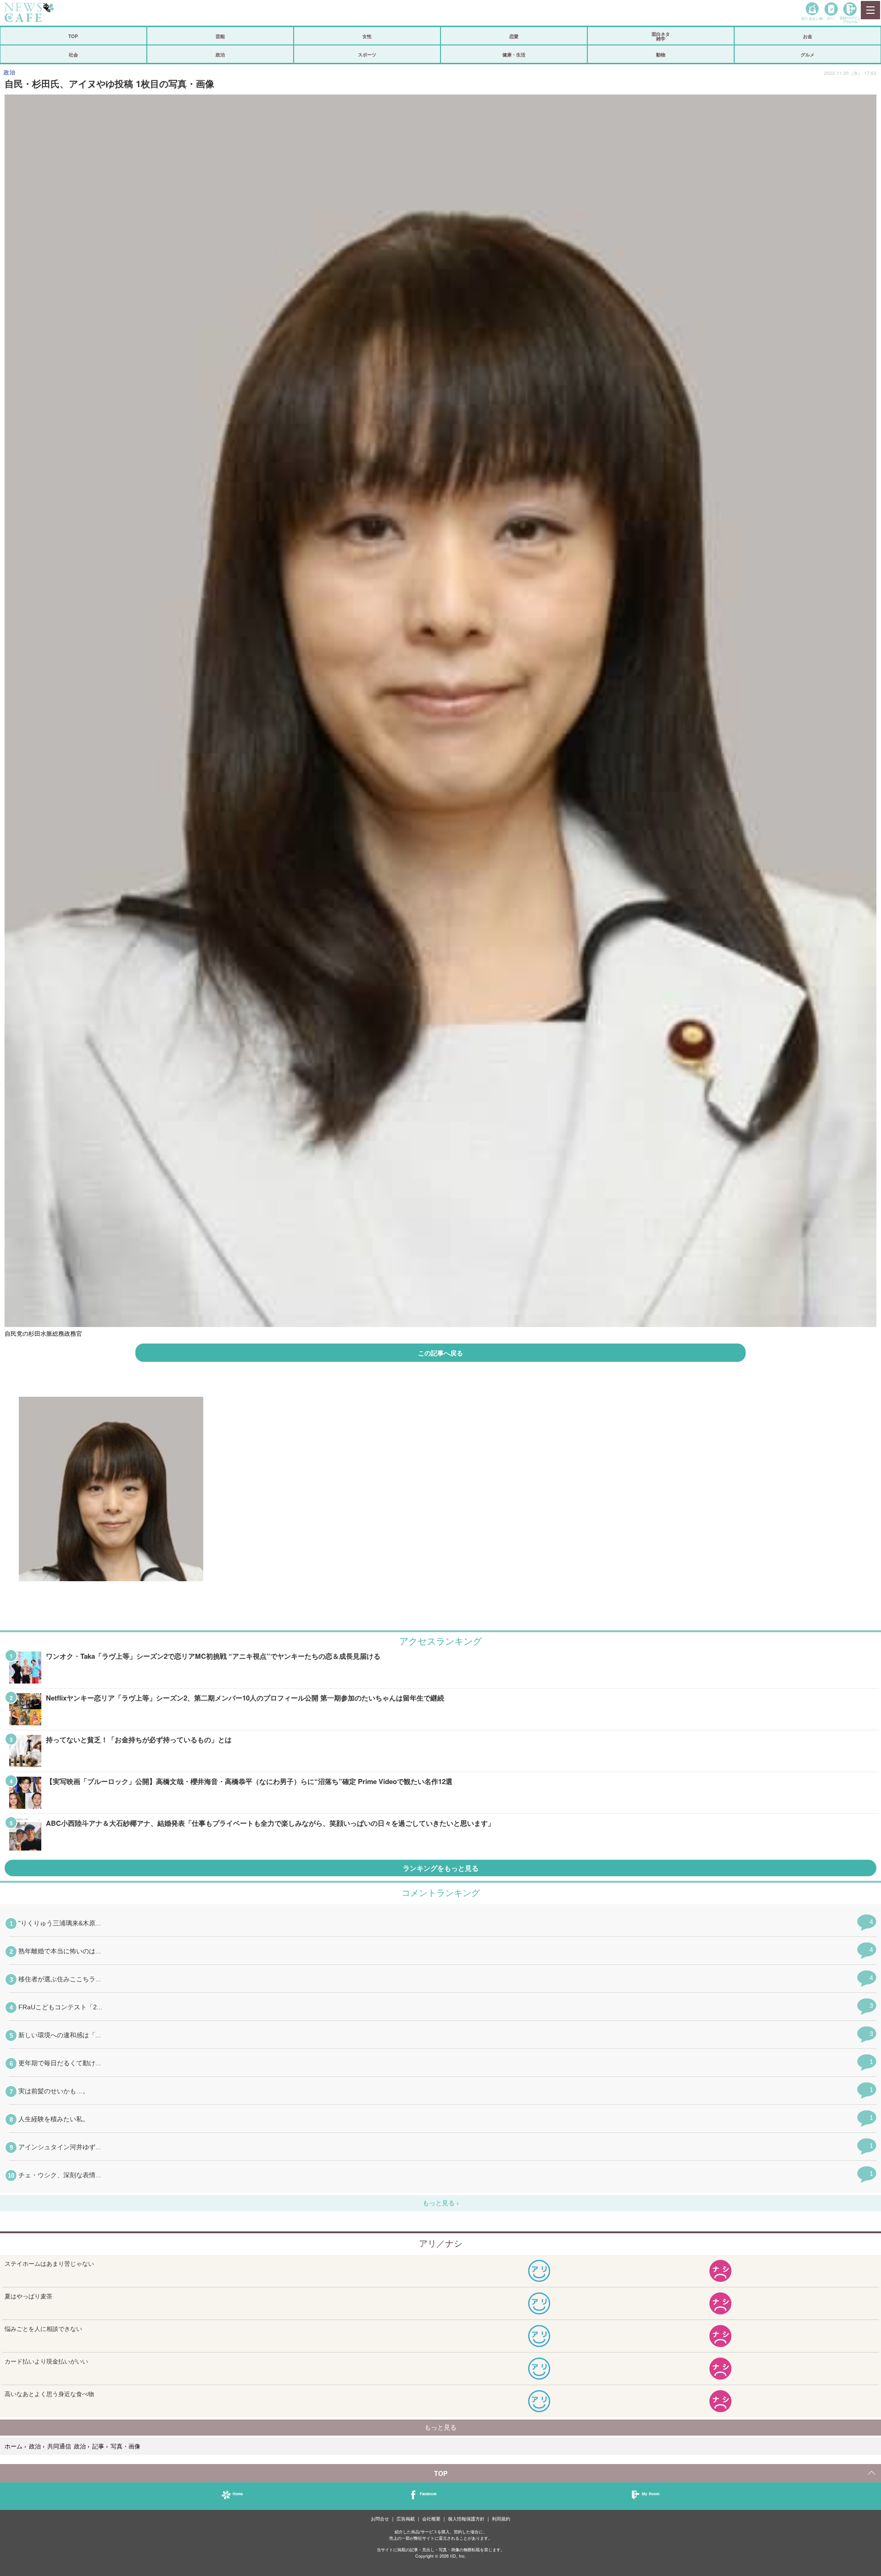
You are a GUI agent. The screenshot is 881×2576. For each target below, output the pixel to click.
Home (238, 2494)
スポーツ (367, 55)
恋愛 (514, 36)
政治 (220, 55)
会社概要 (431, 2519)
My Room (651, 2494)
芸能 (220, 36)
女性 (367, 36)
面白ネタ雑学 (661, 36)
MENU (870, 10)
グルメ (808, 55)
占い (831, 18)
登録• (850, 20)
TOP (73, 36)
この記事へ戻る (440, 1353)
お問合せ (380, 2519)
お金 (808, 36)
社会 (73, 55)
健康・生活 (514, 55)
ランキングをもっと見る (441, 1868)
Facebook (428, 2494)
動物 (661, 55)
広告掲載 (406, 2519)
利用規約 (501, 2519)
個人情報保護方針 (466, 2519)
